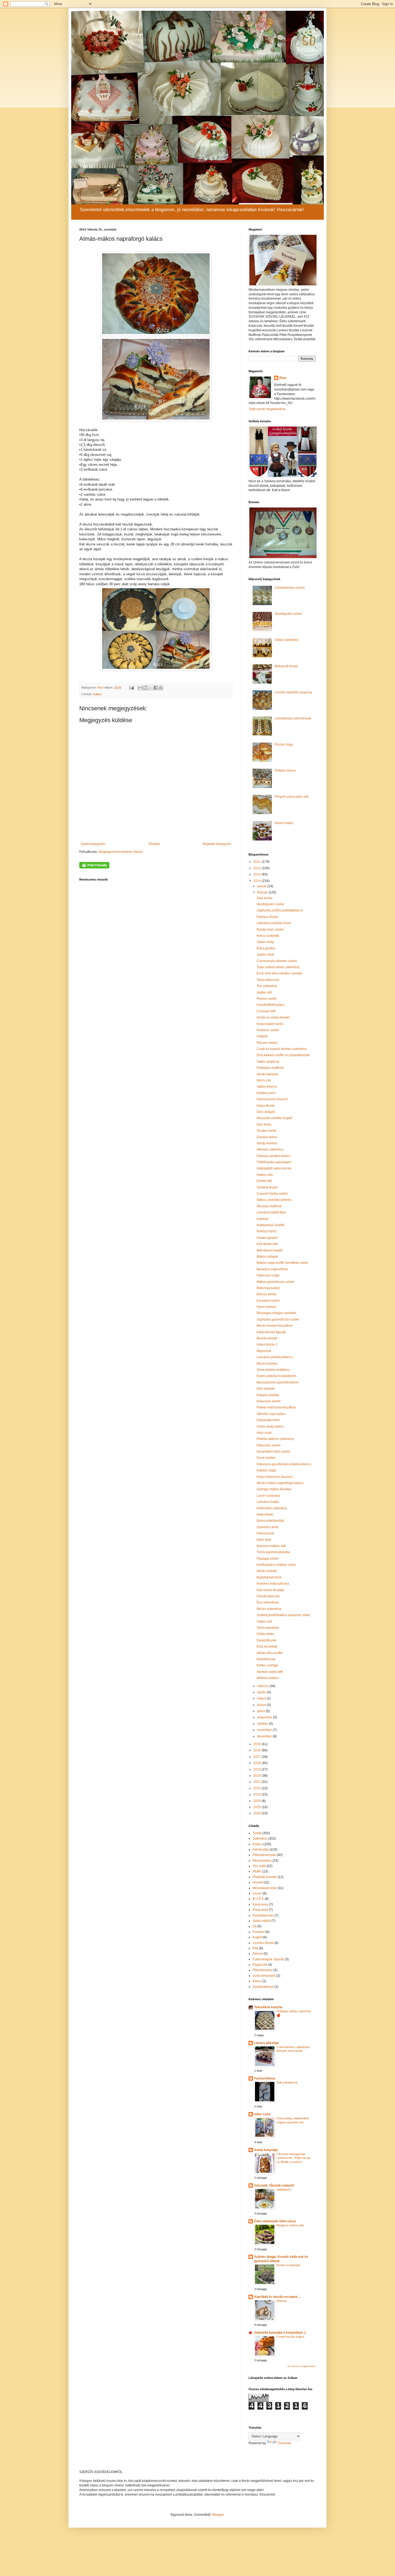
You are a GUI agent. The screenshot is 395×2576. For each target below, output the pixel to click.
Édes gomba (266, 948)
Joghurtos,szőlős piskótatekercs (280, 910)
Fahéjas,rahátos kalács (274, 1156)
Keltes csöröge (267, 1665)
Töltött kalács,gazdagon (274, 1162)
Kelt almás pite (267, 1244)
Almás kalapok (267, 1074)
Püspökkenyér (263, 1915)
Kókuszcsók (265, 1533)
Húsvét (258, 1882)
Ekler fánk (264, 1540)
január (262, 886)
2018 (258, 1763)
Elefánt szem (266, 1093)
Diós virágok (266, 1112)
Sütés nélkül (262, 1921)
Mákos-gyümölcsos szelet (275, 1282)
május (262, 1698)
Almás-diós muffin (270, 1653)
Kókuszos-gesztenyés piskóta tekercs (284, 1464)
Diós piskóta (266, 1389)
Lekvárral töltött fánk (271, 1212)
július (261, 1711)
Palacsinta (260, 1910)
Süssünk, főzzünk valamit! (274, 2185)
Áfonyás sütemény (270, 1149)
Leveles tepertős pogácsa (293, 692)
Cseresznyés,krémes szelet (277, 961)
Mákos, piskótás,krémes (274, 1200)
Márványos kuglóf (270, 1250)
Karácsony (260, 1904)
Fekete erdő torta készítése (276, 1407)
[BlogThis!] (145, 688)
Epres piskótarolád (270, 1521)
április (262, 1692)
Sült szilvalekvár (287, 2082)
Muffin (257, 1871)
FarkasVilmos (265, 2078)
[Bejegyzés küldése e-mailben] (131, 687)
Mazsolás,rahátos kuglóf (274, 1118)
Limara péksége (267, 2043)
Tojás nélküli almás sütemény (278, 967)
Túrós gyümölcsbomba (273, 1552)
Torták (257, 1833)
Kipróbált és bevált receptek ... (277, 2297)
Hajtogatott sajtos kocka (274, 1168)
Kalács (98, 694)
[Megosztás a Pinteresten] (161, 688)
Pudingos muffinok (270, 1068)
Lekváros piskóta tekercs (275, 1357)
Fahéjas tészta (267, 917)
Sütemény (260, 1839)
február (263, 892)
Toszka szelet (266, 1131)
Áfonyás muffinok (269, 1206)
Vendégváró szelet (288, 614)
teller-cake (262, 2114)
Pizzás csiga (284, 744)
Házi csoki (264, 1433)
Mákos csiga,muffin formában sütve (282, 1263)
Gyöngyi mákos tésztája (274, 1489)
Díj (255, 1926)
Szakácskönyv (263, 1987)
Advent (258, 1954)
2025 (258, 1807)
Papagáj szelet (267, 1559)
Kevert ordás (284, 823)
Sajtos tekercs (267, 1087)
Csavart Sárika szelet (272, 1194)
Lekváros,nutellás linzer (274, 923)
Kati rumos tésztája (270, 1590)
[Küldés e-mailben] (140, 688)
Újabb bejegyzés (93, 844)
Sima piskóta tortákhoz (273, 1370)
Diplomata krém (268, 1420)
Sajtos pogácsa (268, 1062)
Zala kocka (265, 898)
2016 (258, 1750)
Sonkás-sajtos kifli (270, 1672)
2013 (258, 874)
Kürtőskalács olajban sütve (276, 1565)
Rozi (283, 378)
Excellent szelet (268, 1301)
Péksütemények (264, 1855)
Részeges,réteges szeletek (276, 1313)
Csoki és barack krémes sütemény (282, 1049)
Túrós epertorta (268, 1628)
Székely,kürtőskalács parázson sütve (283, 1615)
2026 (258, 1813)
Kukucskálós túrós (270, 1024)
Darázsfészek (267, 1640)
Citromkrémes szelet (290, 588)
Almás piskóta (267, 1571)
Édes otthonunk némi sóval (275, 2221)
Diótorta (282, 2301)
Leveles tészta (263, 1943)
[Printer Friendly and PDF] (94, 867)
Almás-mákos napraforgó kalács (280, 1483)
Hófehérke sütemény (272, 1508)
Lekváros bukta (268, 1502)
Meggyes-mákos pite (290, 2225)
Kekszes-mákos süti (271, 1546)
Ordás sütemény (287, 640)
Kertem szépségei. (289, 2265)
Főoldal (154, 844)
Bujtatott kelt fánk (269, 1577)
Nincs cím (264, 1080)
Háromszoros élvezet (272, 1099)
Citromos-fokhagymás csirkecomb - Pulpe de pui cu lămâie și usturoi (293, 2158)
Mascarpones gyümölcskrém (278, 1382)
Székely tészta (267, 1187)
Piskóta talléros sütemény (275, 1439)
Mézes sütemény (269, 1609)
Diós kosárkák (267, 1647)
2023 (258, 1794)
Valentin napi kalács (271, 1414)
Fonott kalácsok (268, 1596)
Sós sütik (259, 1866)
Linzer (257, 1893)
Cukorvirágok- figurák (268, 1959)
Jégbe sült (264, 992)
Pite (255, 1948)
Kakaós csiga (266, 1470)
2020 (258, 1776)
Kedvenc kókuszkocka (273, 1584)
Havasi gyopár (267, 1238)
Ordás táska (265, 1634)
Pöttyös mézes (285, 771)
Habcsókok (265, 1514)
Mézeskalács (262, 1861)
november (265, 1730)
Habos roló (265, 1175)
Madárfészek (266, 1659)
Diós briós (264, 1124)
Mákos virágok (267, 1257)
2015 (258, 1744)
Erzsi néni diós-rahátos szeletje (279, 973)
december (265, 1736)
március (263, 1686)
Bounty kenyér (267, 1338)
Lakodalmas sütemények (293, 718)
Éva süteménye (268, 1602)
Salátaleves (284, 2190)
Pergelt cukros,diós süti (292, 797)
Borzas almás (267, 1294)
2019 (258, 1769)
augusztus (265, 1717)
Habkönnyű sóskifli (270, 1225)
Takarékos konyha (268, 2007)
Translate (284, 2443)
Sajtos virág (265, 942)
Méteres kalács (268, 1678)
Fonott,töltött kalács (271, 1005)
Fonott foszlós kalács (290, 2337)
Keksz (257, 1981)
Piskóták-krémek (265, 1877)
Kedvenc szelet (268, 1030)
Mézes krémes (267, 1364)
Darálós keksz (267, 1137)
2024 (258, 1801)
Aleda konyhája (266, 2150)
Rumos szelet (267, 999)
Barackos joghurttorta (272, 1269)
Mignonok (264, 1351)
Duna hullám (266, 1458)
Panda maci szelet (270, 929)
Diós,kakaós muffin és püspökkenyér (283, 1055)
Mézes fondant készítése (275, 1326)
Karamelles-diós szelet (273, 1452)
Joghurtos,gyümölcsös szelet (278, 1319)
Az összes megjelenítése (302, 2366)
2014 (258, 881)
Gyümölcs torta (267, 1527)
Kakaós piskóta (268, 1395)
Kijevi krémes (266, 1307)
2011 (258, 862)
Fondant (259, 1932)
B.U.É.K (258, 1899)
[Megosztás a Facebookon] (156, 688)
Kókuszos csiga (268, 1275)
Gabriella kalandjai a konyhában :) (280, 2333)
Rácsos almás (267, 1043)
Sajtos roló (264, 1621)
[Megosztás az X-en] (150, 688)
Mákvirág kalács (268, 1288)
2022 (258, 1788)
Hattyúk (262, 1036)
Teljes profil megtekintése (267, 409)
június (262, 1705)
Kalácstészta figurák (271, 1332)
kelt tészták (261, 1850)
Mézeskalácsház (265, 1888)
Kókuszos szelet (268, 1401)
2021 (258, 1782)
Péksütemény (263, 1970)
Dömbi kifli (264, 1181)
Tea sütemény (267, 986)
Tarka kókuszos (268, 980)
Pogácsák (260, 1965)
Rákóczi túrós (267, 1231)
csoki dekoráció (264, 1976)
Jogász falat (265, 955)
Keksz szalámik (268, 936)
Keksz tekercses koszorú (275, 1477)
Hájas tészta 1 (267, 1344)
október (263, 1724)
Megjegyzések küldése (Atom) (121, 852)
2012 (258, 868)
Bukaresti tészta (286, 666)
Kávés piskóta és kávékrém (276, 1376)
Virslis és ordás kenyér (273, 1017)
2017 (258, 1757)
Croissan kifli (266, 1011)
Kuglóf (257, 1937)
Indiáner (263, 1219)
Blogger (218, 2515)
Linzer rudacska (268, 1496)
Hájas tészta (266, 1106)
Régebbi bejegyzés (217, 844)
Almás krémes (267, 1143)
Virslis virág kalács (270, 1427)
